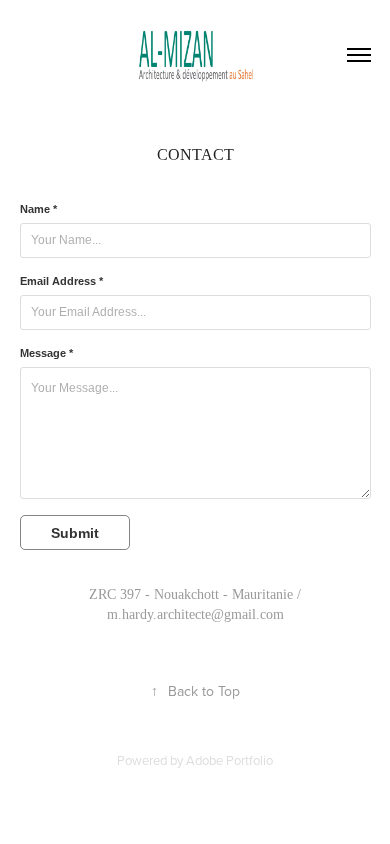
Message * (46, 353)
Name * (38, 209)
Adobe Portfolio (229, 760)
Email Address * (61, 281)
